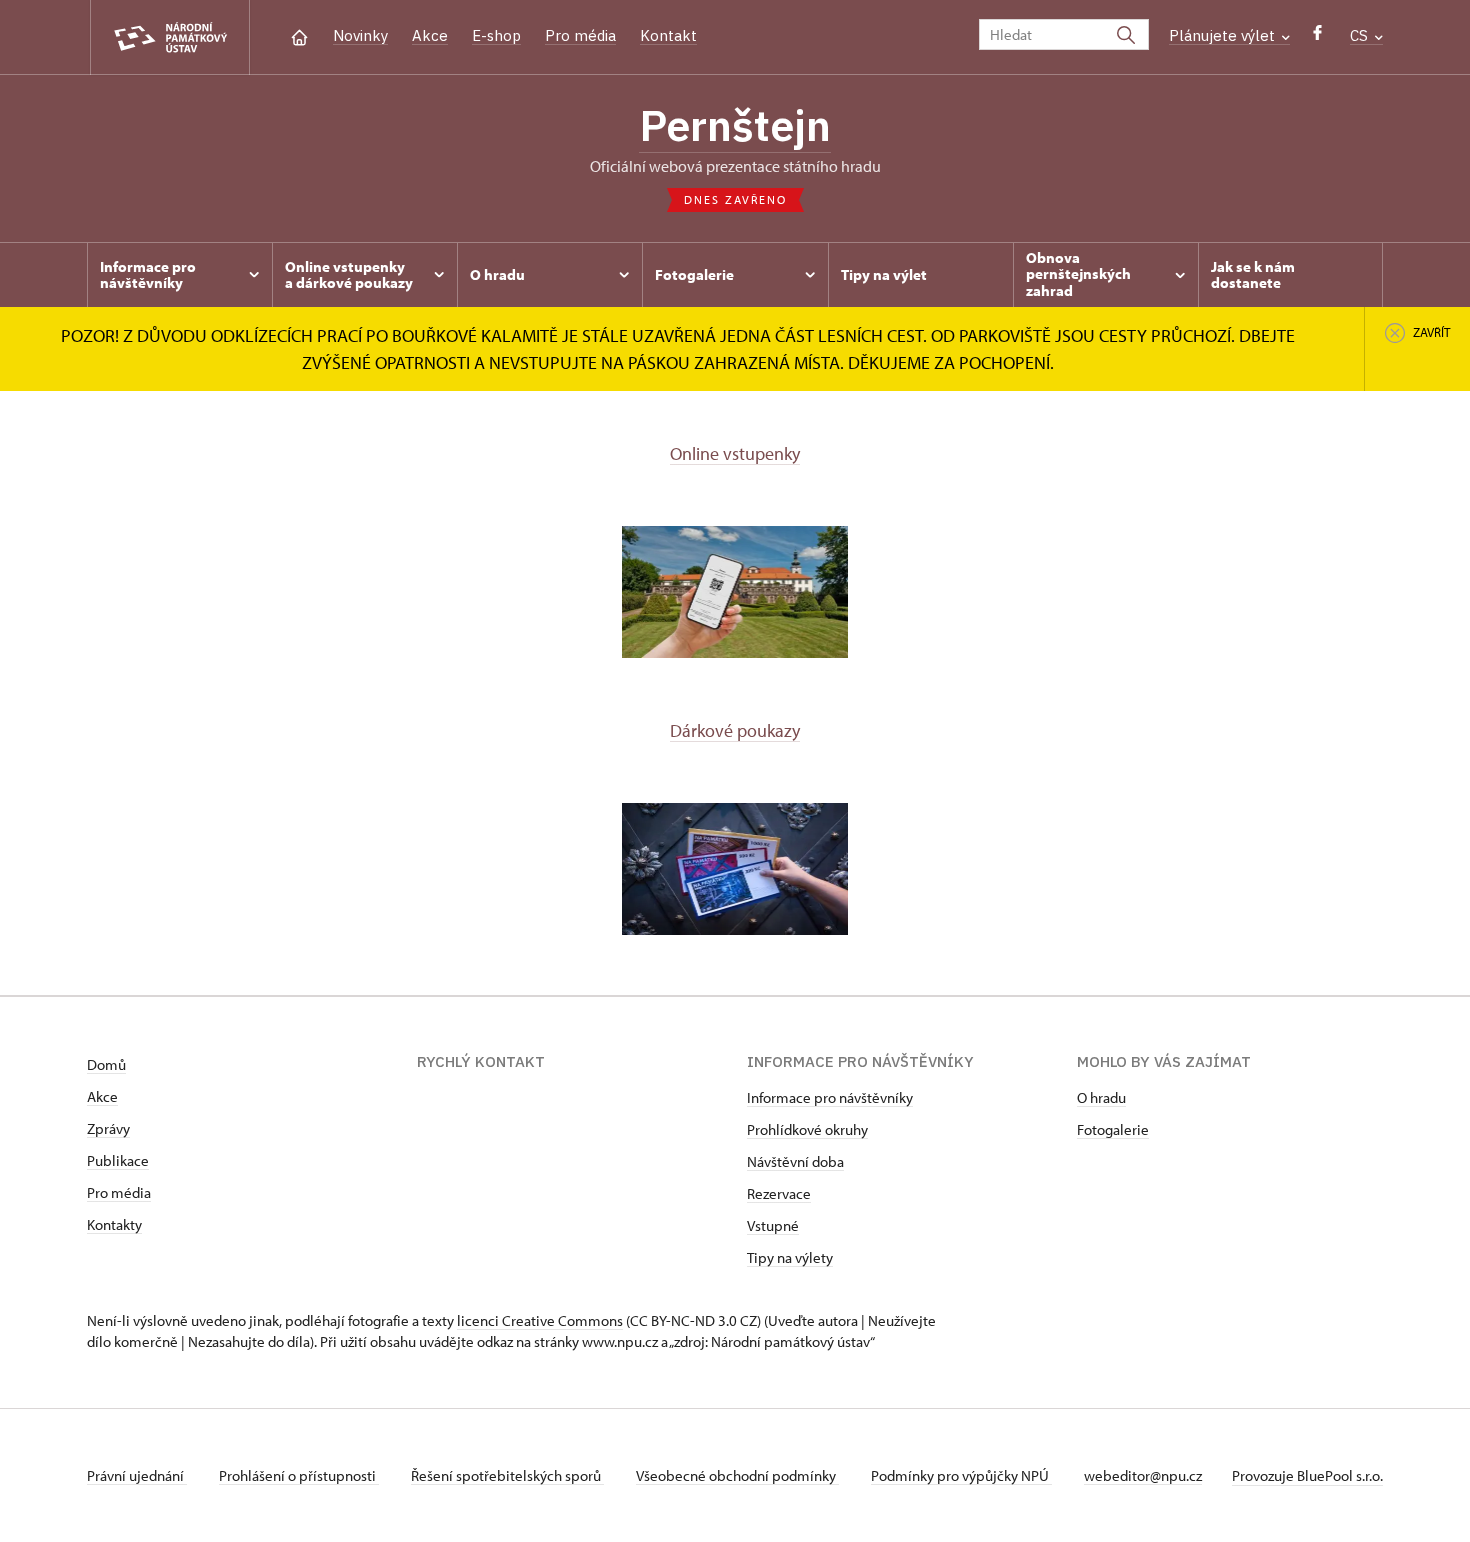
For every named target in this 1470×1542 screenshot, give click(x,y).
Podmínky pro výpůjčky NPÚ (961, 1475)
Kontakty (114, 1224)
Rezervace (779, 1193)
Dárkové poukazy (735, 730)
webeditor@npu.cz (1143, 1475)
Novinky (360, 35)
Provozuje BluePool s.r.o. (1307, 1475)
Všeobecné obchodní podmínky (737, 1475)
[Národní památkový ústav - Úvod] (170, 37)
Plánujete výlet (1224, 35)
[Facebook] (1317, 37)
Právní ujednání (137, 1475)
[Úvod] (299, 35)
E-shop (496, 35)
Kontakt (668, 35)
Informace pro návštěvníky (830, 1097)
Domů (106, 1064)
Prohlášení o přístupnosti (299, 1475)
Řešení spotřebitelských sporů (507, 1475)
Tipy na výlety (790, 1257)
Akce (430, 35)
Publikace (118, 1160)
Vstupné (773, 1225)
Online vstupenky (735, 453)
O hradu (1101, 1097)
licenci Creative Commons (540, 1320)
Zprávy (108, 1128)
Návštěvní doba (795, 1161)
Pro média (580, 35)
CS (1361, 35)
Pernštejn (735, 125)
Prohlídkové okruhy (807, 1129)
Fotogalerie (1113, 1129)
